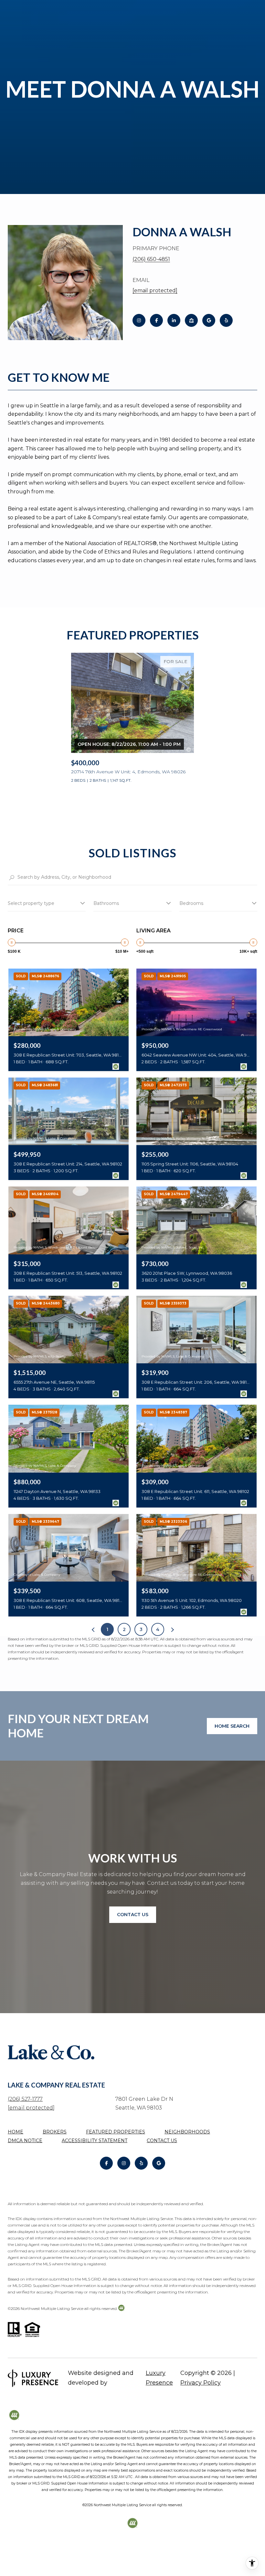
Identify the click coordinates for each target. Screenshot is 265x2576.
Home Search (232, 1726)
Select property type (31, 903)
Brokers (55, 2132)
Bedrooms (191, 903)
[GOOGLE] (209, 320)
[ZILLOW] (191, 320)
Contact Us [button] (133, 1915)
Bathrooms (106, 903)
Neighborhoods (187, 2132)
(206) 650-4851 (151, 259)
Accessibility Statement (95, 2141)
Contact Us (162, 2141)
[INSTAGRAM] (139, 320)
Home (16, 2132)
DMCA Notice (25, 2141)
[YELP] (226, 320)
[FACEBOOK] (156, 320)
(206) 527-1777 (25, 2099)
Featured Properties (116, 2132)
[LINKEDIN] (174, 320)
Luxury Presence (159, 2378)
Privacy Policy (201, 2383)
